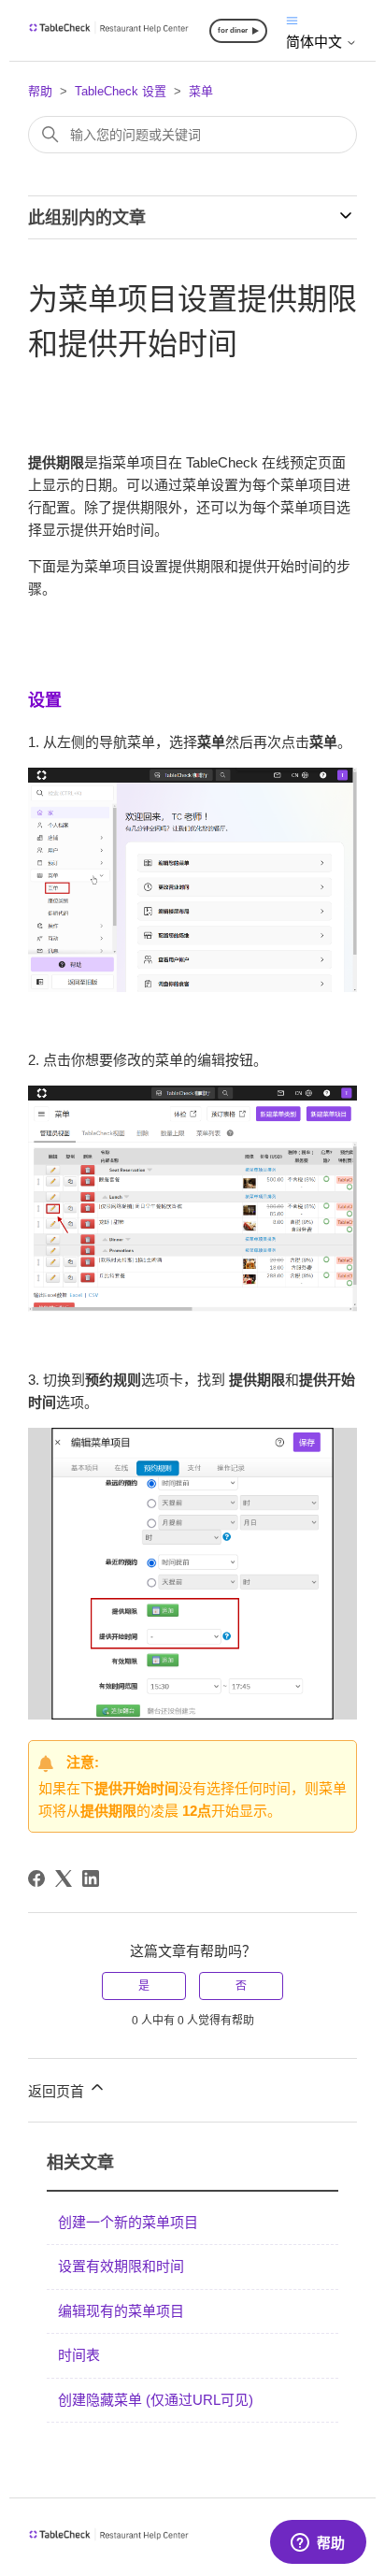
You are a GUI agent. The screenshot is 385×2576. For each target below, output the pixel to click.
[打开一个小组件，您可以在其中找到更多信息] (318, 2543)
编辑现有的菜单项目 (121, 2311)
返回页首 (58, 2091)
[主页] (109, 29)
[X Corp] (64, 1878)
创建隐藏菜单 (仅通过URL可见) (156, 2400)
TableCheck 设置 (121, 91)
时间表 (79, 2355)
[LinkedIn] (91, 1878)
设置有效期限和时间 (121, 2266)
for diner (233, 30)
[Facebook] (36, 1878)
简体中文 (316, 42)
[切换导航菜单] (292, 19)
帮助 (40, 91)
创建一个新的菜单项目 (128, 2222)
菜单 (201, 91)
